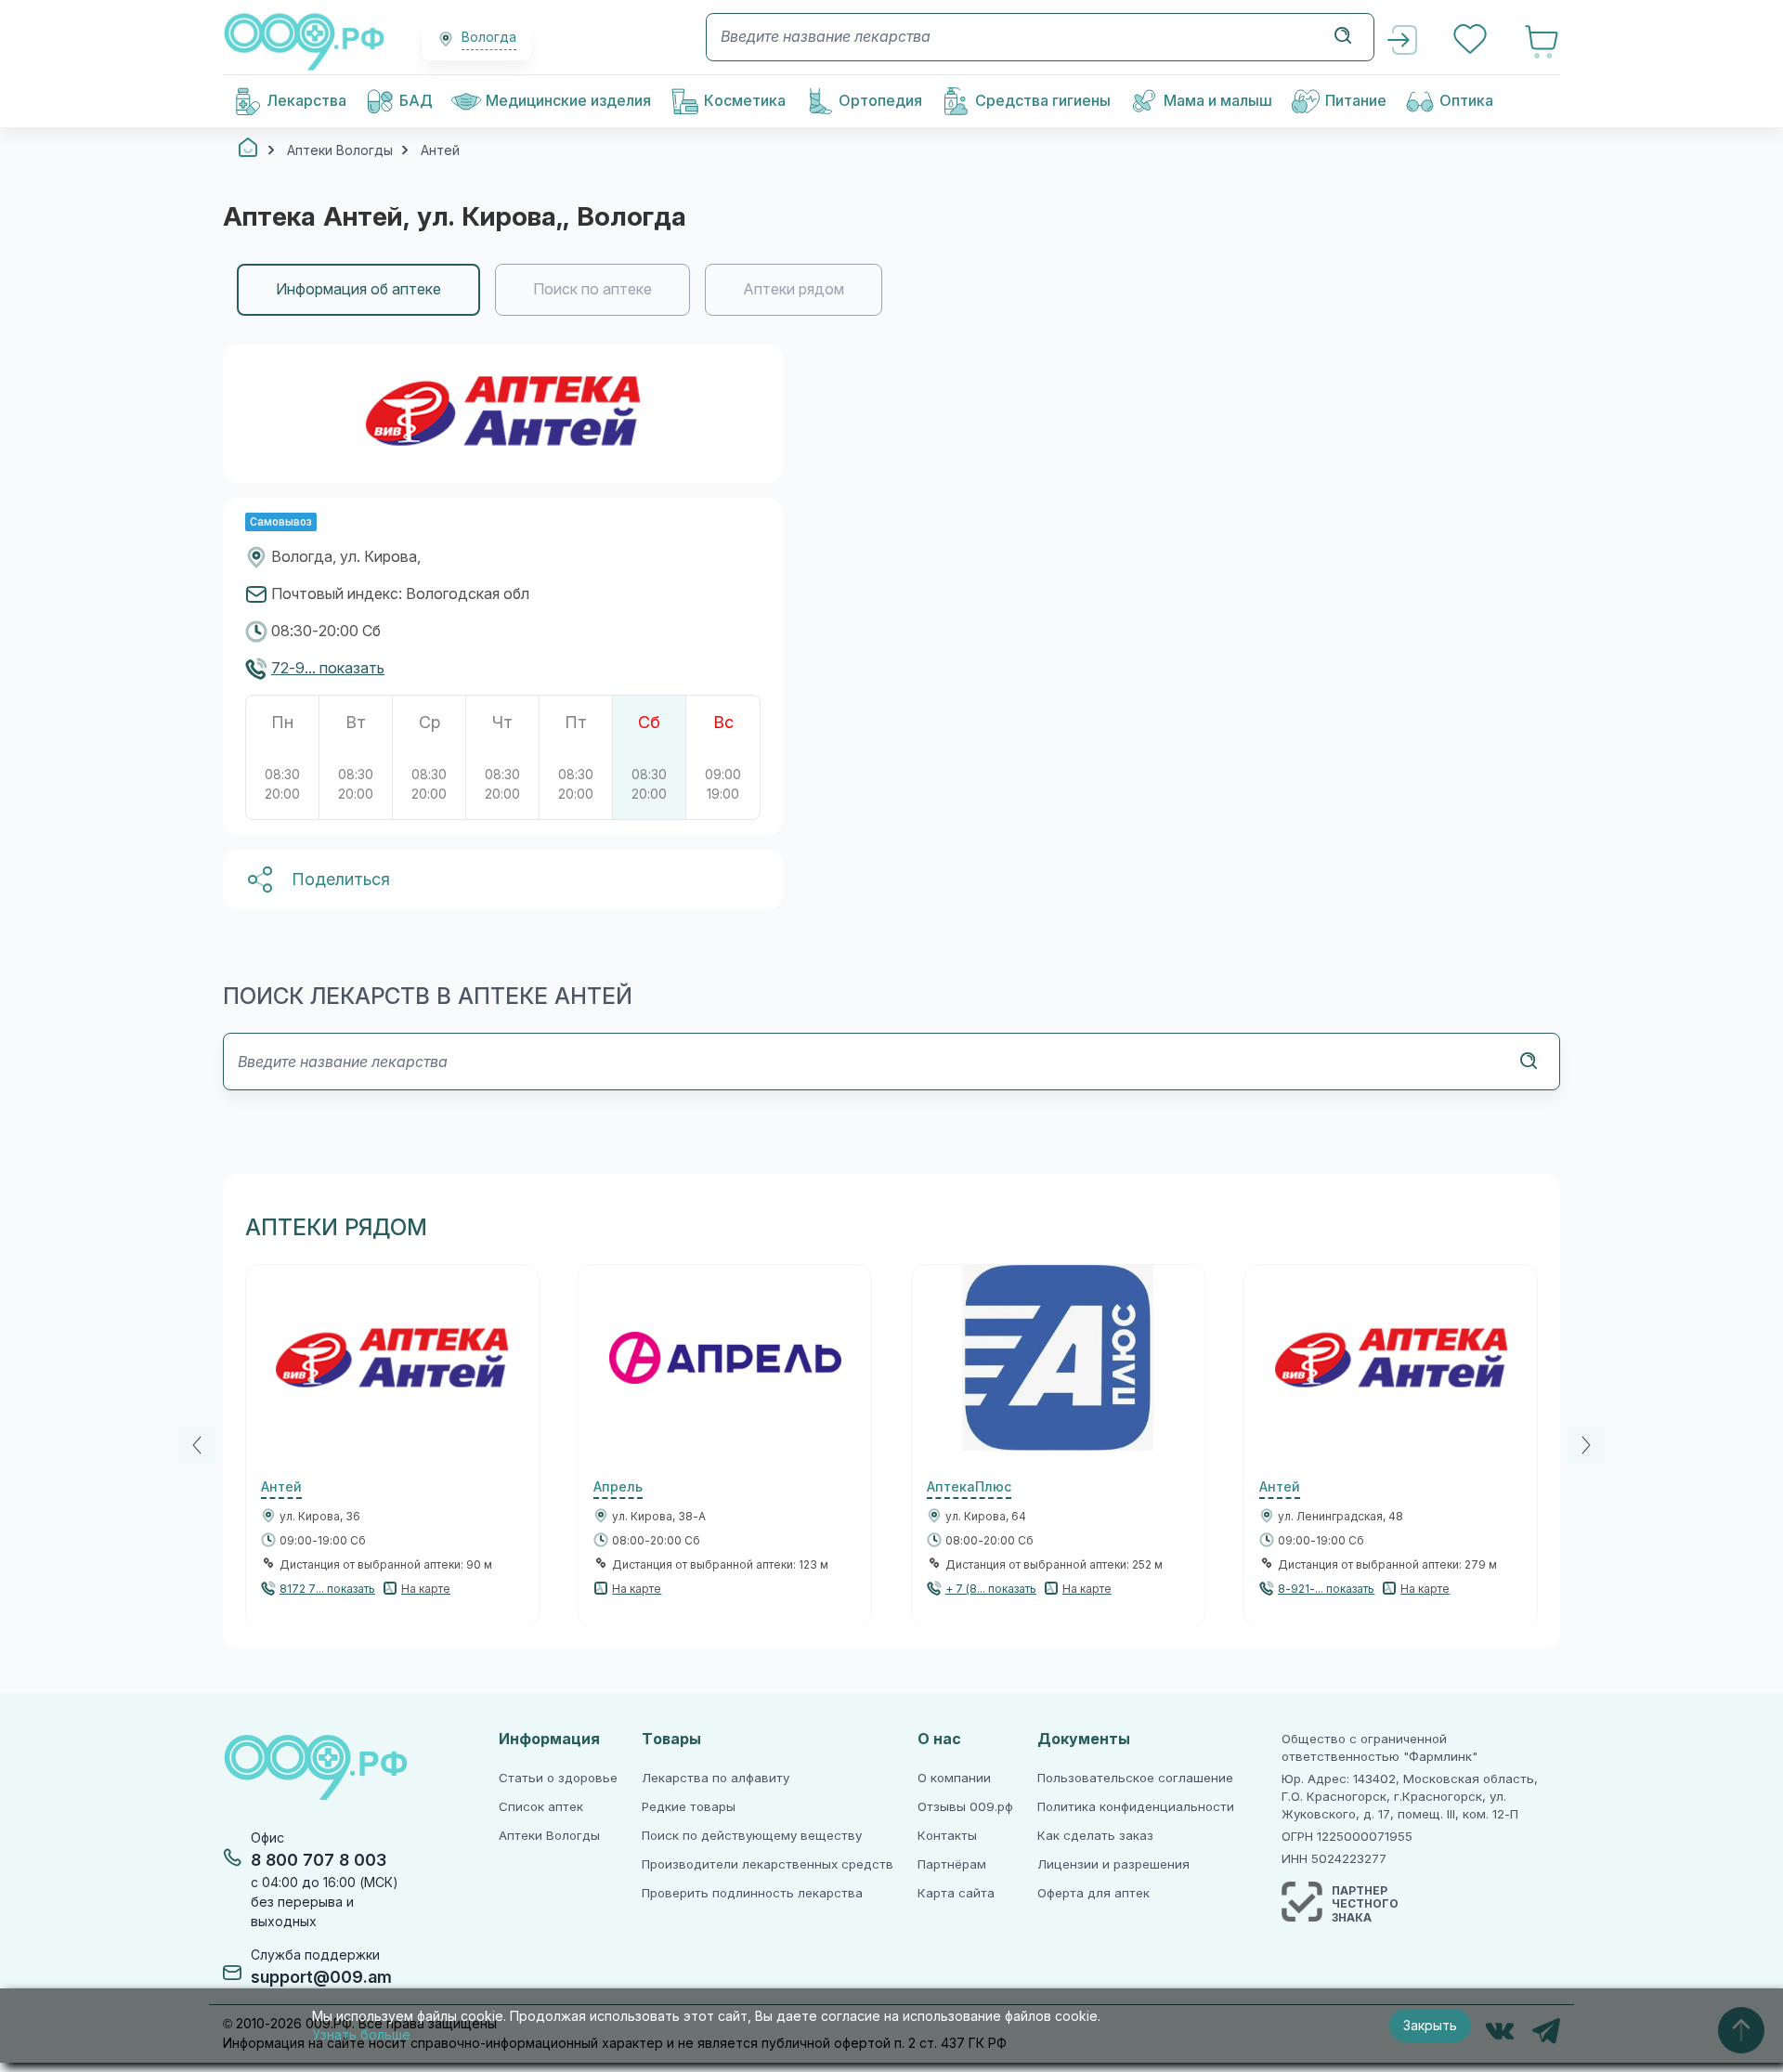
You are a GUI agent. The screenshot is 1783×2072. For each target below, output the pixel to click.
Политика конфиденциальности (1136, 1807)
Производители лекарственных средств (768, 1864)
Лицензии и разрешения (1113, 1864)
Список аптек (541, 1807)
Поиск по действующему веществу (752, 1836)
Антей (281, 1487)
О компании (954, 1778)
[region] (891, 290)
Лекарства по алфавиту (716, 1778)
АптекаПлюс (969, 1487)
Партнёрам (952, 1864)
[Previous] (197, 1445)
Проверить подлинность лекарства (752, 1893)
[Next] (1586, 1445)
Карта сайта (956, 1893)
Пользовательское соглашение (1135, 1778)
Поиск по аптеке (592, 289)
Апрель (618, 1487)
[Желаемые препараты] (1472, 41)
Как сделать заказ (1095, 1836)
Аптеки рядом (794, 289)
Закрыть (1430, 2026)
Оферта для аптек (1093, 1893)
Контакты (947, 1836)
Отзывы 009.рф (965, 1807)
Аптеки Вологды (549, 1836)
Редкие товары (689, 1807)
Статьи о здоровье (558, 1778)
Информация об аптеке (358, 289)
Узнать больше (361, 2035)
